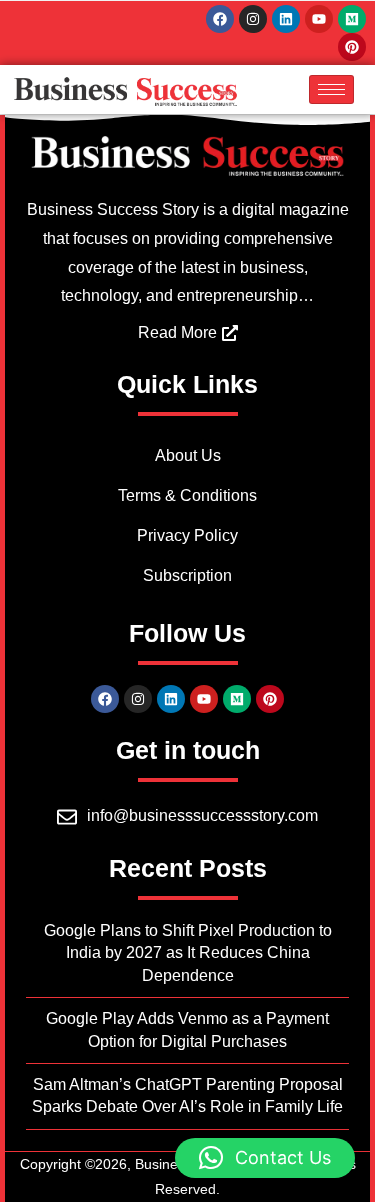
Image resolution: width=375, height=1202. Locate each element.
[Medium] (352, 19)
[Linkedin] (286, 19)
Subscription (187, 575)
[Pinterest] (352, 47)
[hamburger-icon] (331, 89)
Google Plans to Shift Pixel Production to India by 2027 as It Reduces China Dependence (188, 953)
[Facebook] (220, 19)
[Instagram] (253, 19)
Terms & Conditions (187, 495)
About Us (188, 455)
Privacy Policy (187, 535)
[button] (265, 1158)
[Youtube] (319, 19)
